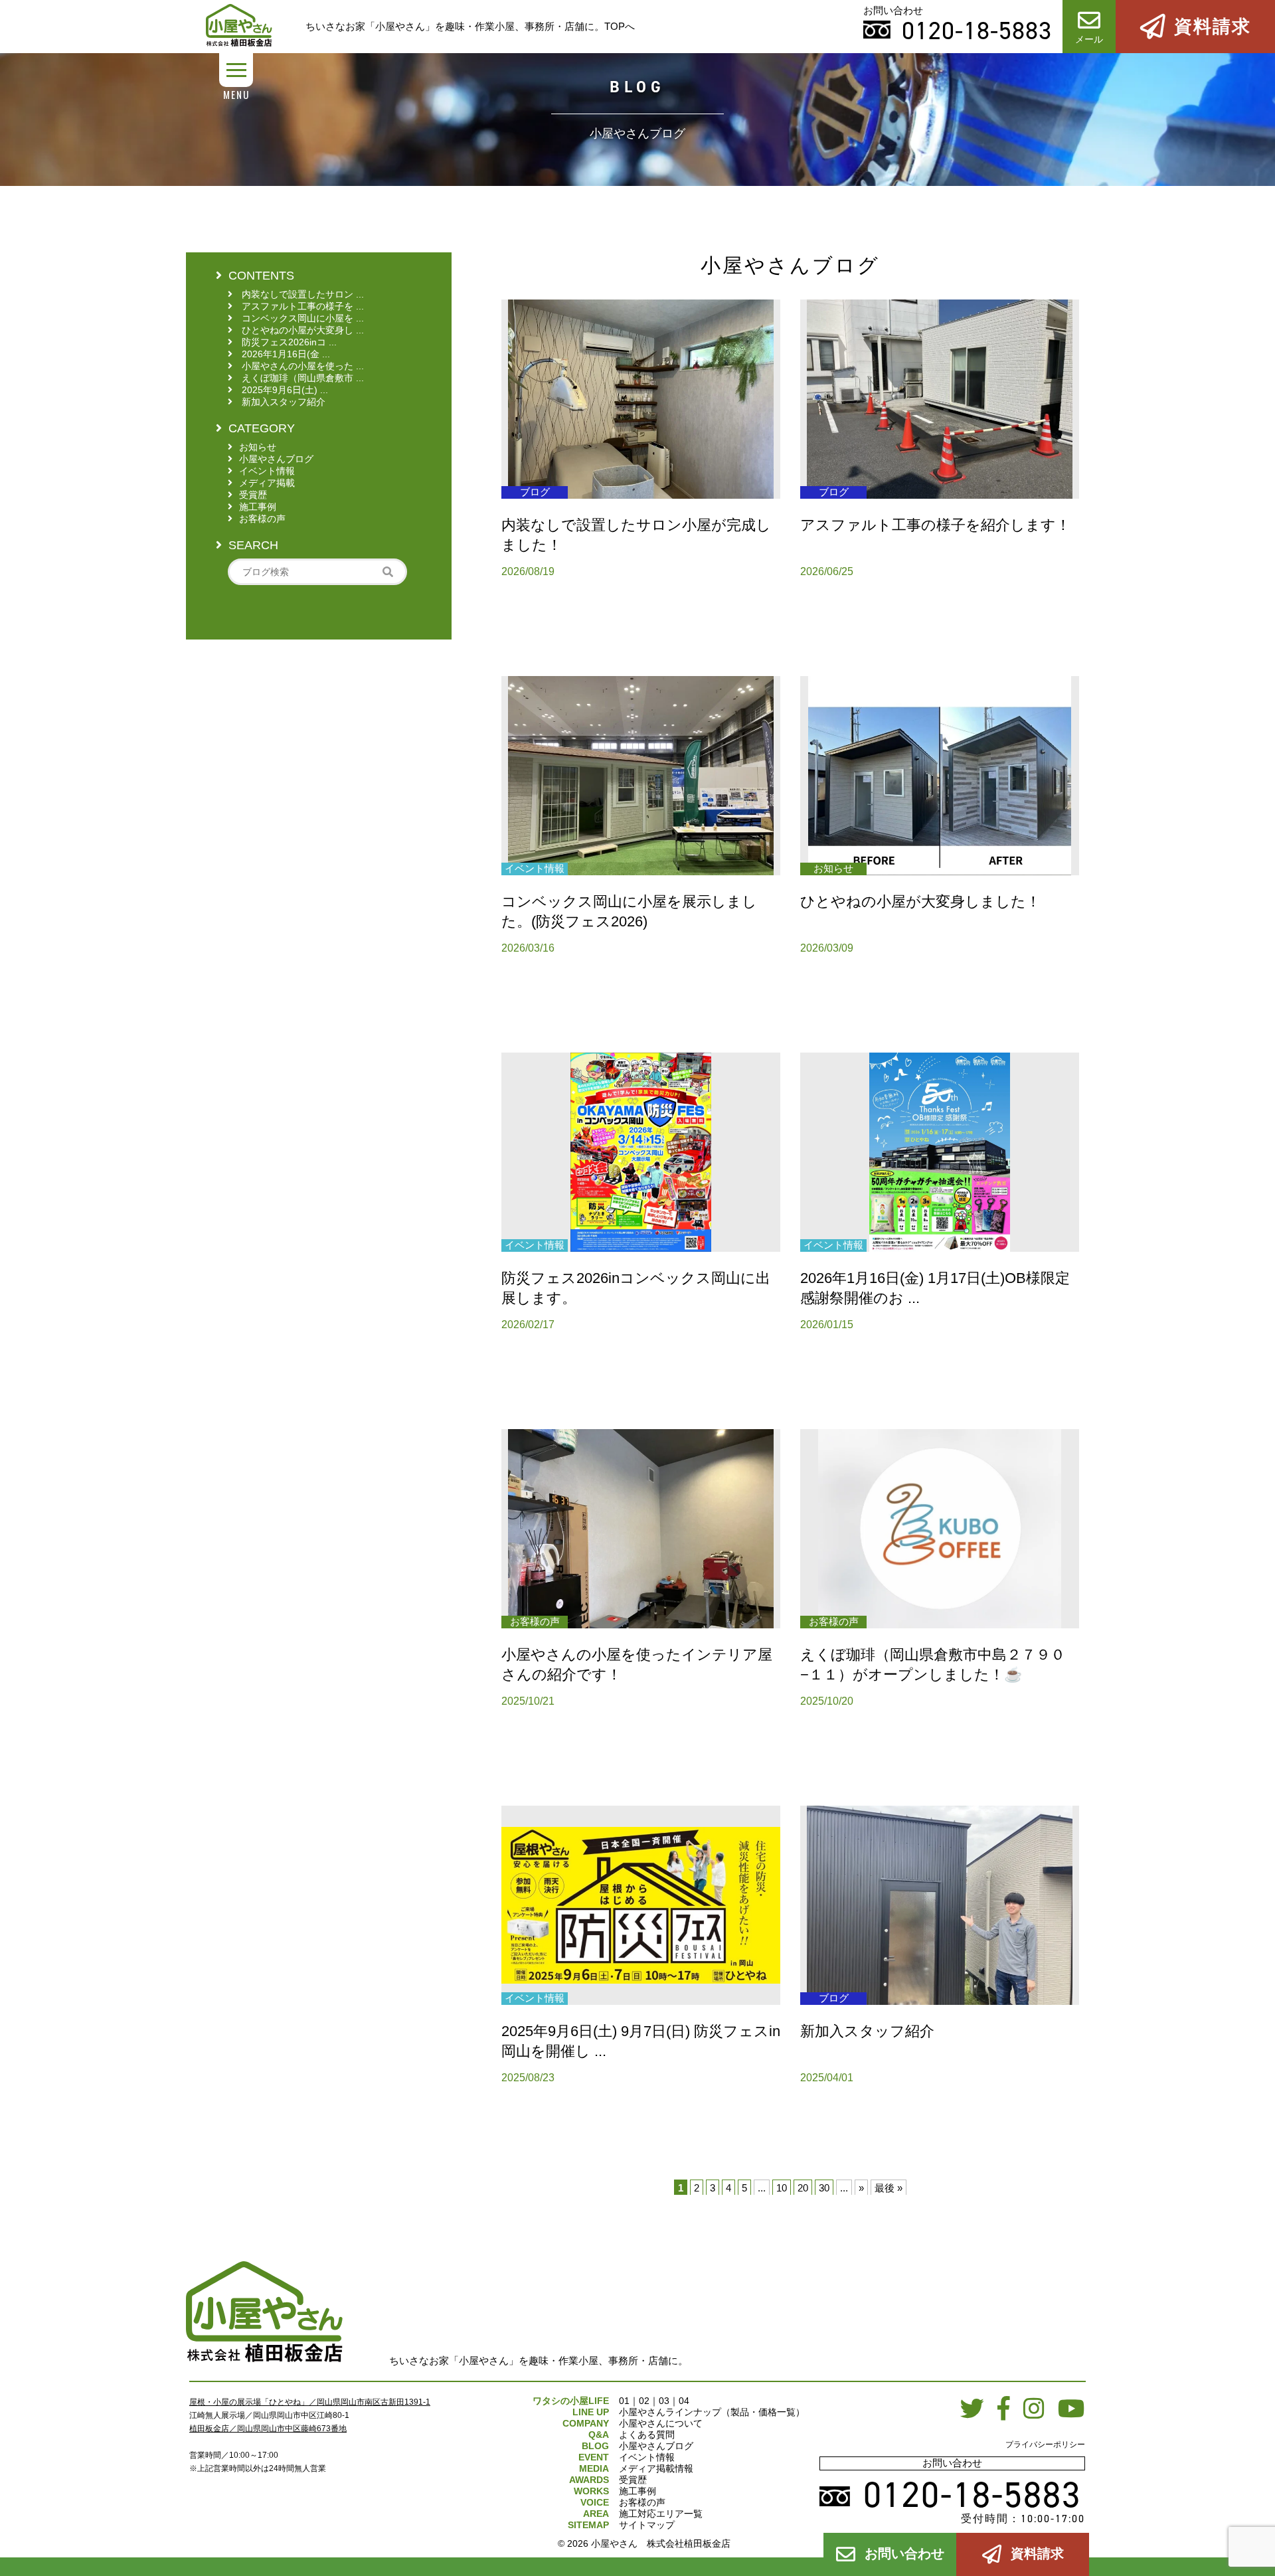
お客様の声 (642, 2502)
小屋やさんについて (661, 2423)
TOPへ (620, 26)
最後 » (889, 2188)
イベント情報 (647, 2457)
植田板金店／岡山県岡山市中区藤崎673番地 (268, 2429)
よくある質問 (647, 2435)
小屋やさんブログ (656, 2446)
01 (624, 2401)
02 (644, 2401)
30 (824, 2188)
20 (803, 2188)
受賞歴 (633, 2480)
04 (684, 2401)
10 (782, 2188)
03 (664, 2401)
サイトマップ (647, 2525)
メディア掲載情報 (656, 2468)
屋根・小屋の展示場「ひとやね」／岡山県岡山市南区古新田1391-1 (310, 2402)
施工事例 (637, 2491)
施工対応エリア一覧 (661, 2514)
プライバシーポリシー (1045, 2445)
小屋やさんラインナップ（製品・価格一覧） (712, 2412)
